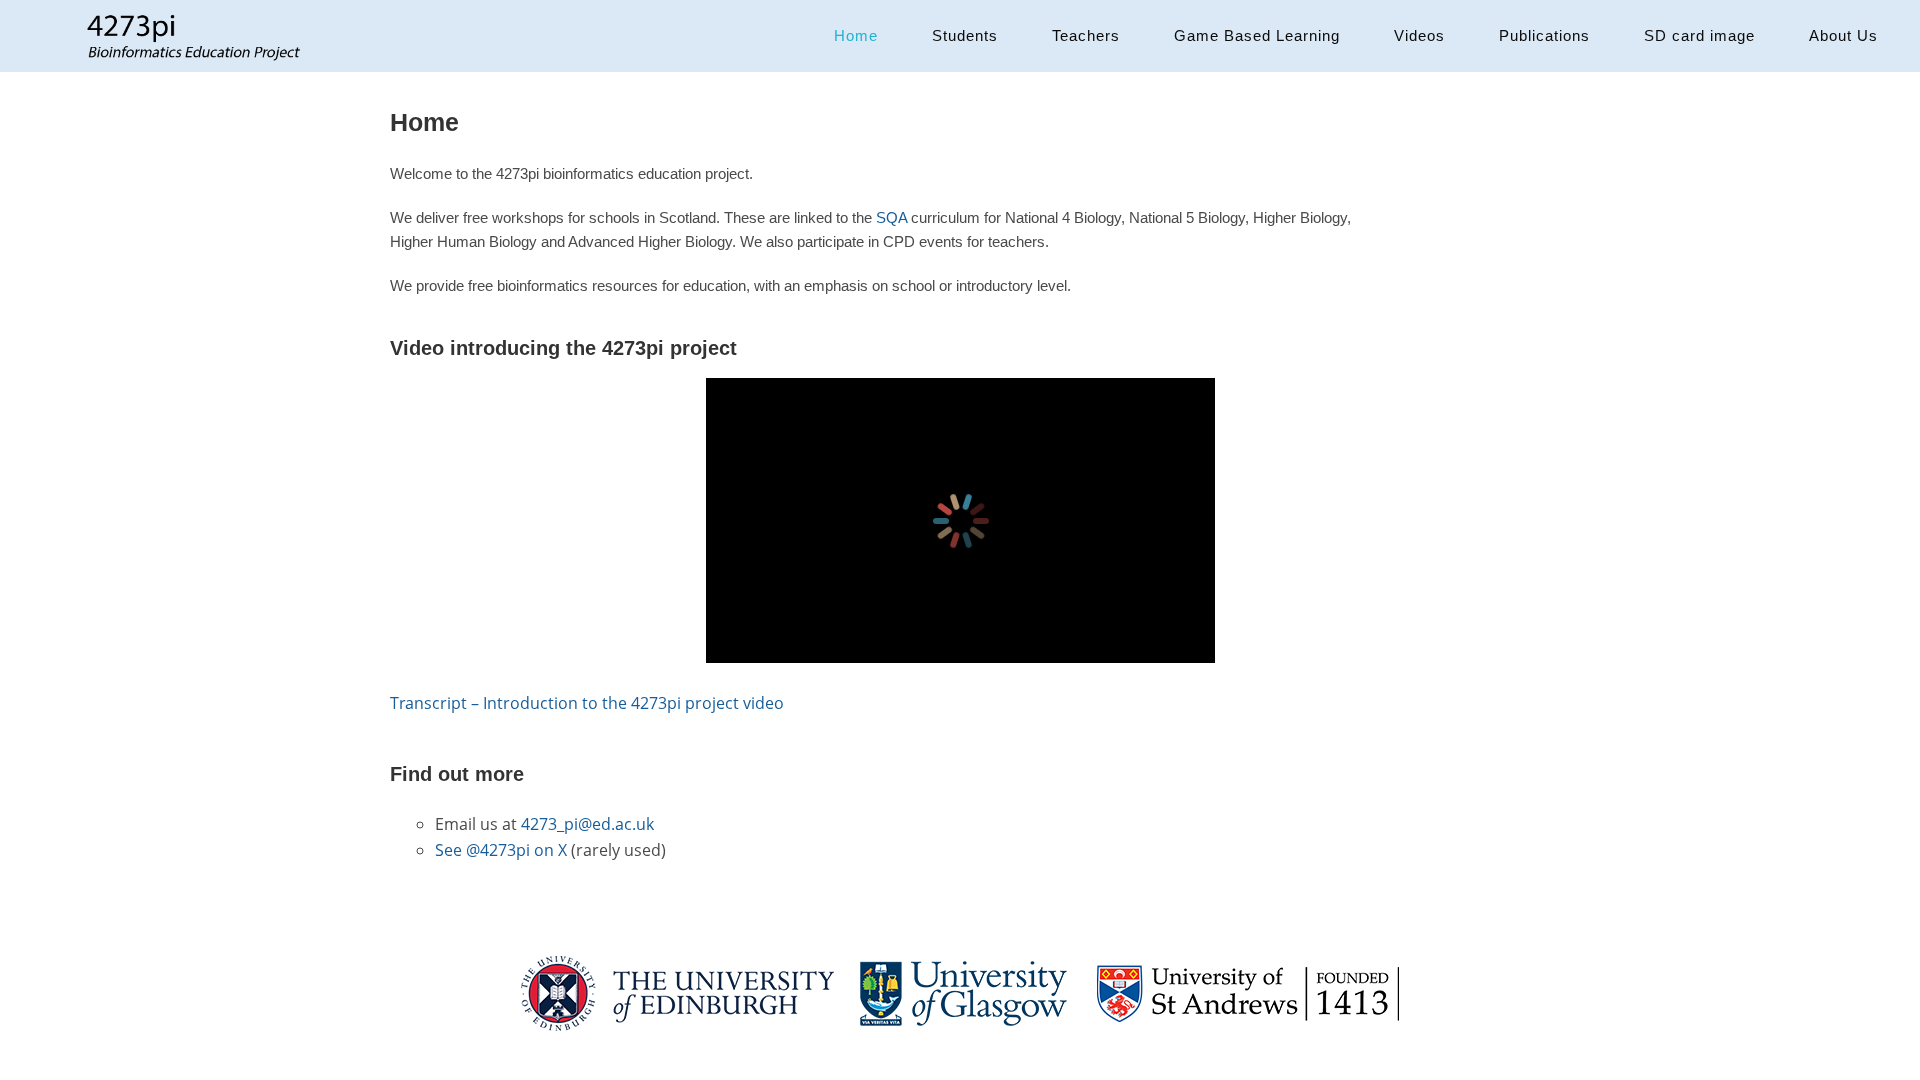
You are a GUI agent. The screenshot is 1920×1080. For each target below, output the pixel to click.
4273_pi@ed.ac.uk (587, 824)
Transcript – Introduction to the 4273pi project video (587, 703)
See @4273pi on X (501, 850)
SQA (891, 217)
